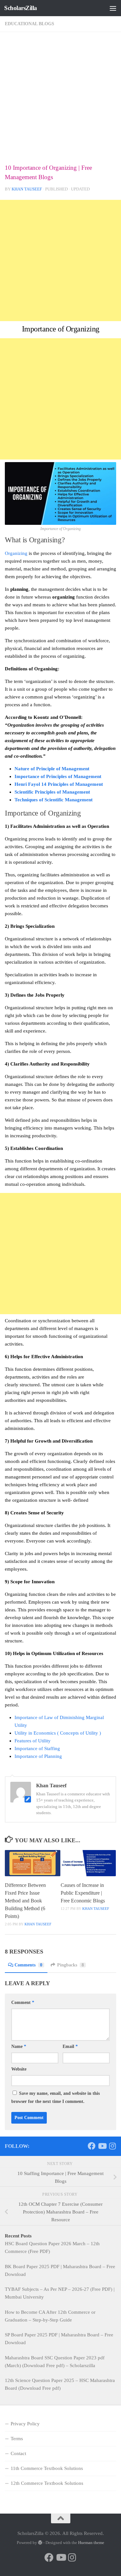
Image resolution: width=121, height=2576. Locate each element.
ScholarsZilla (21, 8)
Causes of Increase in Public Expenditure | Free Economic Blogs (83, 1893)
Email (70, 2046)
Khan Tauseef (27, 189)
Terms (17, 2439)
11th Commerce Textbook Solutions (47, 2468)
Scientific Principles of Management (52, 792)
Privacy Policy (25, 2424)
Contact (18, 2453)
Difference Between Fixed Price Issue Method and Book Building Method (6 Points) (25, 1901)
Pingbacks (71, 1965)
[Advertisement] (60, 100)
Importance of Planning (38, 1756)
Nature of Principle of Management (52, 769)
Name (19, 2046)
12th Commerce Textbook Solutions (47, 2483)
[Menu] (113, 8)
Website (19, 2069)
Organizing (16, 553)
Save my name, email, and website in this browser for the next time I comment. (55, 2097)
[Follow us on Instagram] (112, 2146)
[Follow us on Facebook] (92, 2146)
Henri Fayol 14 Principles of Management (59, 784)
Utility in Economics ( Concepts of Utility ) (58, 1733)
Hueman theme (91, 2543)
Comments (28, 1965)
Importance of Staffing (37, 1748)
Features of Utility (33, 1741)
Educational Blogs (30, 24)
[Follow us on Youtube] (102, 2146)
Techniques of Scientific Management (54, 800)
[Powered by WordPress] (40, 2543)
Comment (23, 2002)
